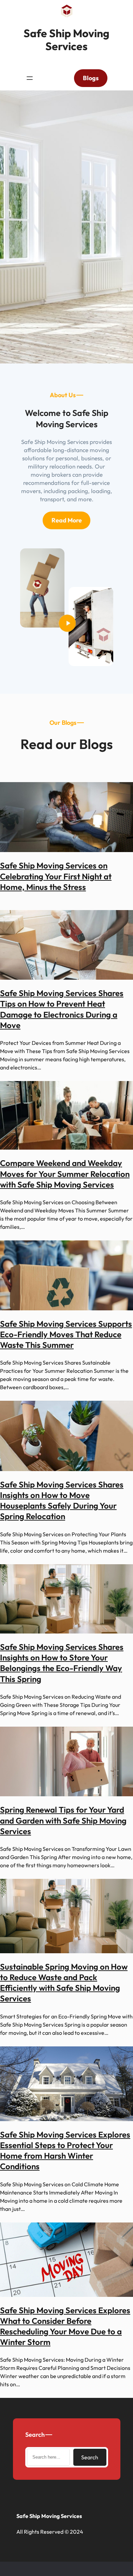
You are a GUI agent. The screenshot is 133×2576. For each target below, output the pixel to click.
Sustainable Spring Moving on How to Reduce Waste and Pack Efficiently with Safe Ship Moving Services (64, 1983)
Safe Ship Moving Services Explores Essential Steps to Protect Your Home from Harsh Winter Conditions (65, 2150)
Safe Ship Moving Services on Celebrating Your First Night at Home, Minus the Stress (56, 876)
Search (90, 2457)
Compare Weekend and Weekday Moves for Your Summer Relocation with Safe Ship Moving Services (65, 1174)
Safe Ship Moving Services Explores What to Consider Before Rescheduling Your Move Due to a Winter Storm (65, 2326)
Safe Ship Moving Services (66, 40)
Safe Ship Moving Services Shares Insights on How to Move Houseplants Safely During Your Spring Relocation (62, 1500)
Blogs (91, 78)
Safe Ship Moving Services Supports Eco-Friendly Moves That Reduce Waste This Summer (66, 1334)
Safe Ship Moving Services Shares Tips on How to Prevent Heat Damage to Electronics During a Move (62, 1009)
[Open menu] (30, 78)
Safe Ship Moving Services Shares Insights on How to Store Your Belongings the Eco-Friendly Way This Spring (62, 1663)
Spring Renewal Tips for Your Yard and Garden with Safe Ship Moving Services (63, 1820)
